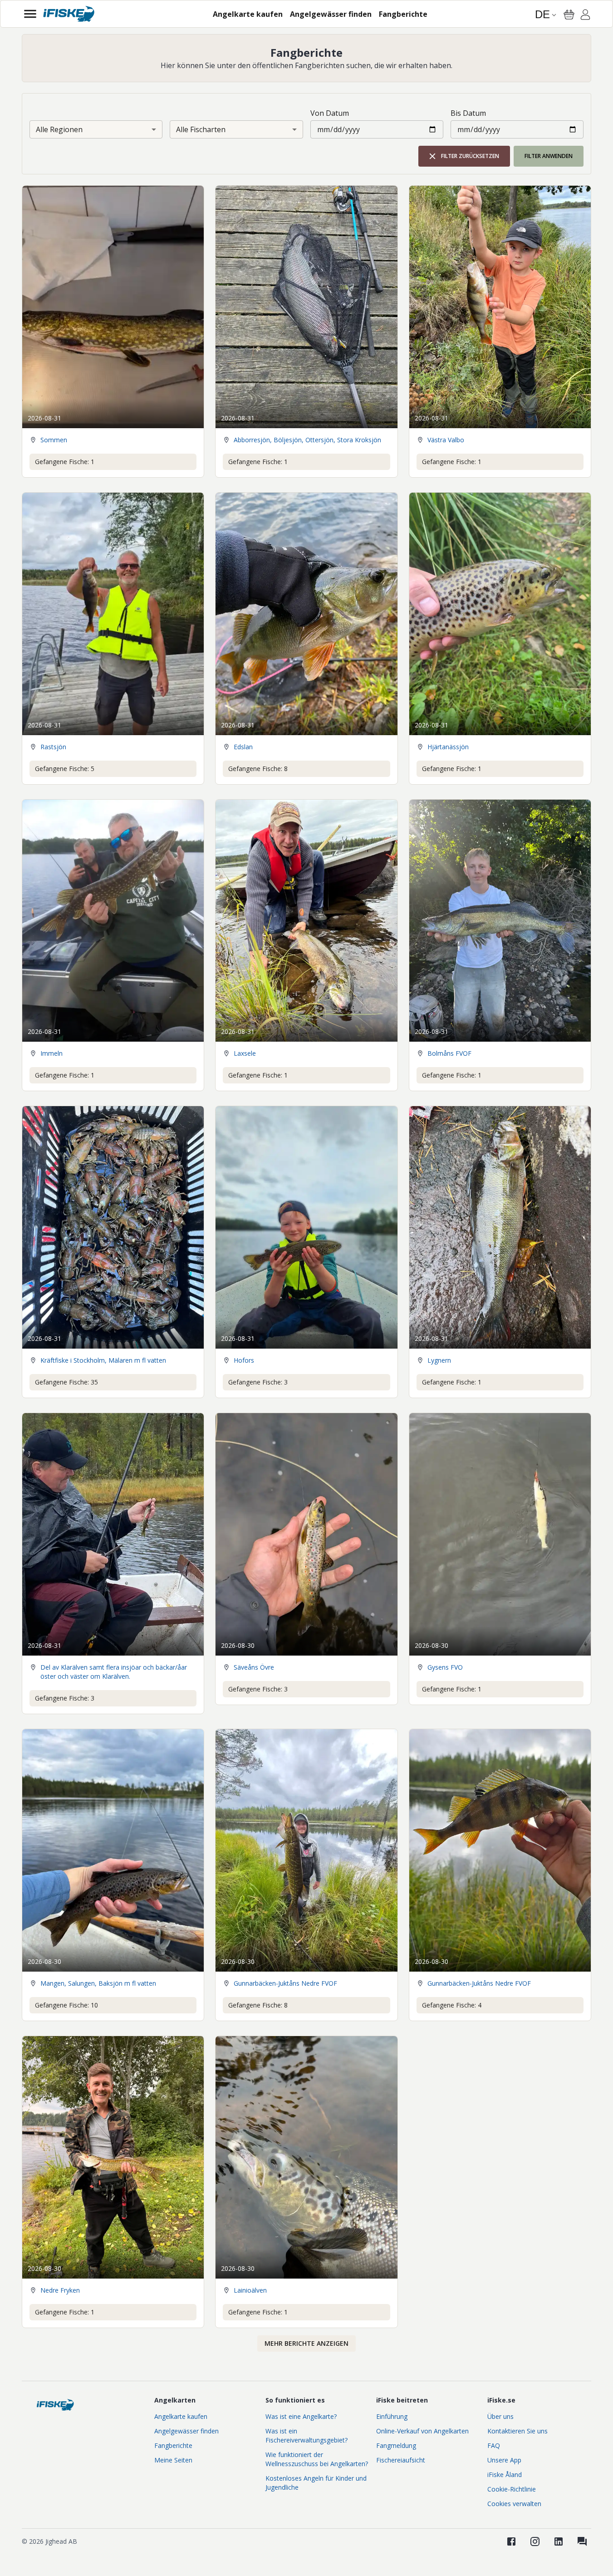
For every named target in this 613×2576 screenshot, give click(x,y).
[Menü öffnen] (30, 14)
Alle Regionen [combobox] (59, 129)
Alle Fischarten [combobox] (201, 129)
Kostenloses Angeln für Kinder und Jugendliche (316, 2483)
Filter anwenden (549, 156)
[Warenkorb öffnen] (569, 15)
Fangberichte (173, 2445)
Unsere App (504, 2460)
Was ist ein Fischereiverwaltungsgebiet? (306, 2435)
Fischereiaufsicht (401, 2460)
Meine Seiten (173, 2460)
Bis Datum (468, 113)
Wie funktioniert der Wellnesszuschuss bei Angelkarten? (317, 2459)
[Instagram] (535, 2541)
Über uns (500, 2416)
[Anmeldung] (585, 16)
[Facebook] (511, 2541)
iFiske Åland (505, 2475)
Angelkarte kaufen (181, 2416)
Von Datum (330, 113)
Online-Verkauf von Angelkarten (422, 2431)
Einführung (392, 2416)
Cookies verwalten (514, 2504)
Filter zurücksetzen (470, 156)
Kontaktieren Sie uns (517, 2431)
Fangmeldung (396, 2445)
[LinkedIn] (559, 2541)
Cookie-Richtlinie (512, 2489)
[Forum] (582, 2541)
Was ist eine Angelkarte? (301, 2416)
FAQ (494, 2445)
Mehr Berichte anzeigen (306, 2343)
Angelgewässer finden (186, 2431)
